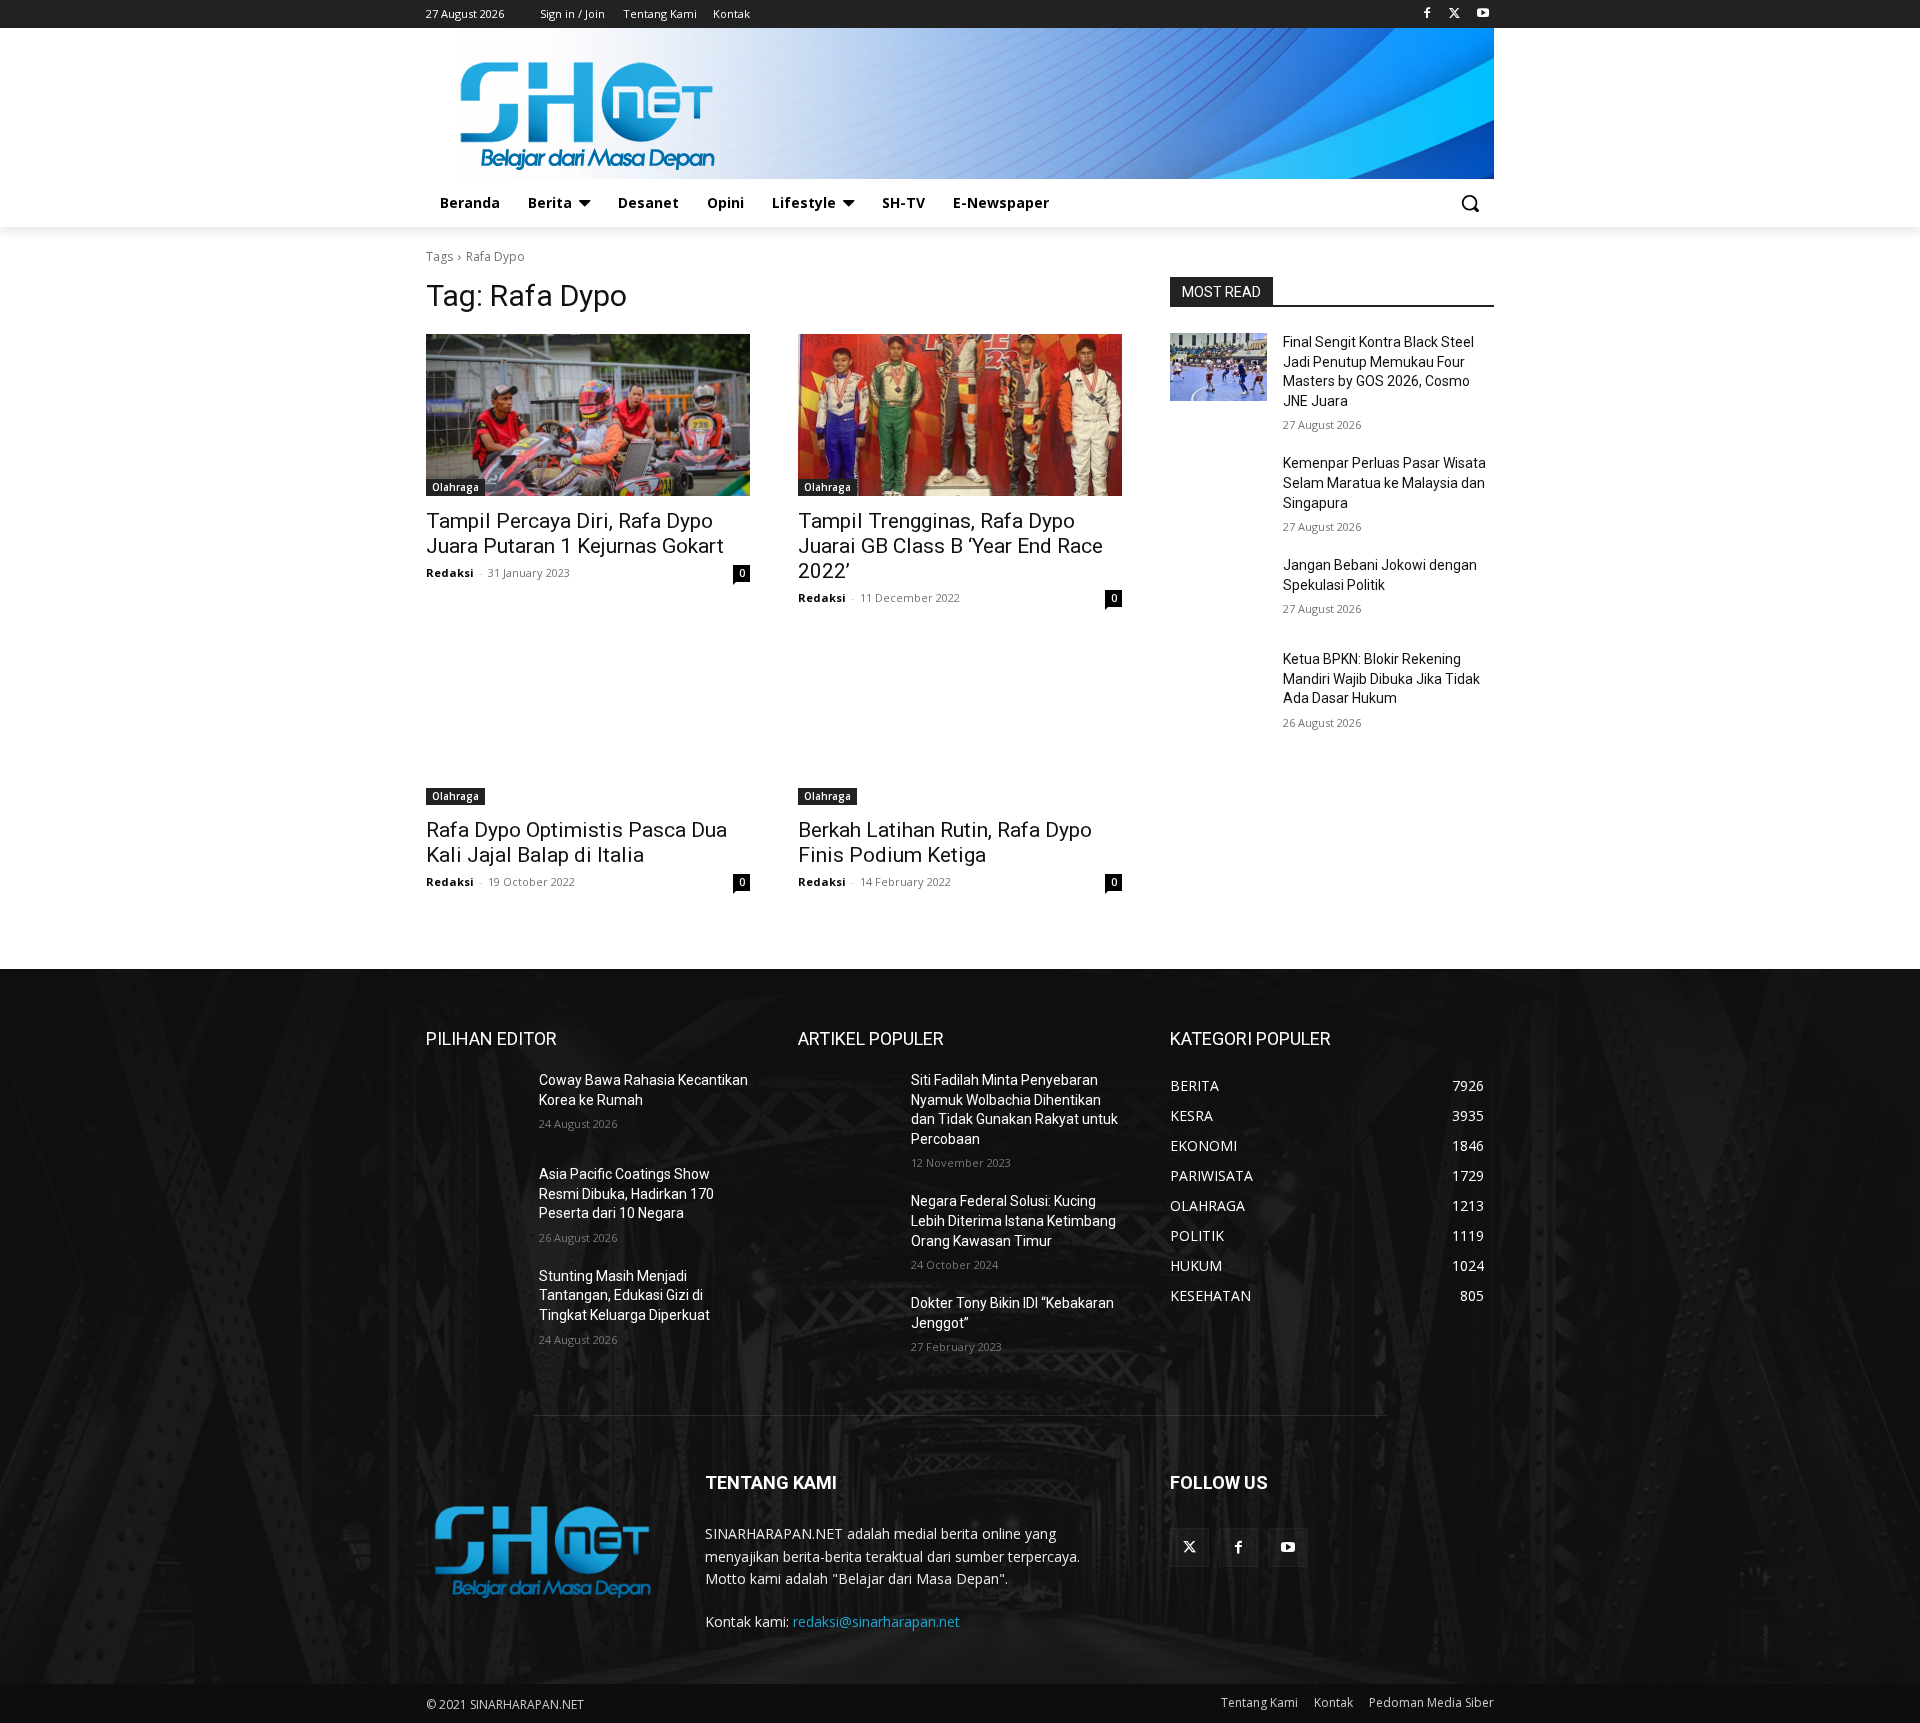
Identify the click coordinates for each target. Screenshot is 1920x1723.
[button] (1470, 203)
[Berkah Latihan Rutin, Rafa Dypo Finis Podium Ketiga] (960, 724)
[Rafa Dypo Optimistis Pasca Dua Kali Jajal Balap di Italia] (588, 724)
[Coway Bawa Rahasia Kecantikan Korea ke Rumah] (474, 1105)
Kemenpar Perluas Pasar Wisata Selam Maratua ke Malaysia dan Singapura (1384, 482)
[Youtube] (1482, 14)
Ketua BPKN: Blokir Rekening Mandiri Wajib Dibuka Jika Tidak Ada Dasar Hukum (1381, 678)
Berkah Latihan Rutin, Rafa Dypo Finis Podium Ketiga (945, 842)
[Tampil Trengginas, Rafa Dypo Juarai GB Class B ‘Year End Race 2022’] (960, 415)
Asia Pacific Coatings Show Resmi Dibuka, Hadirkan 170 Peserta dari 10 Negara (626, 1193)
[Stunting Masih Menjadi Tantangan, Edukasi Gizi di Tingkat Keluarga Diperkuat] (474, 1301)
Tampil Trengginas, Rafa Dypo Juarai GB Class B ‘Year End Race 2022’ (950, 546)
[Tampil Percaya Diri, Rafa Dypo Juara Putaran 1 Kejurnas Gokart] (588, 415)
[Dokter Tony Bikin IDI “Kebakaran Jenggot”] (846, 1328)
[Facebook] (1427, 14)
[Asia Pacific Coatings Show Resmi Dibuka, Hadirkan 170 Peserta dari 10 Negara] (474, 1199)
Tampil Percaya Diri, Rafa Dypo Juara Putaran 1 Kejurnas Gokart (575, 533)
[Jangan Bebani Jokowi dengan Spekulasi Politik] (1218, 590)
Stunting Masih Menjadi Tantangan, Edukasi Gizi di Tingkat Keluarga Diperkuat (624, 1295)
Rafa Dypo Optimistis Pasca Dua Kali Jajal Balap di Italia (576, 842)
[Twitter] (1454, 14)
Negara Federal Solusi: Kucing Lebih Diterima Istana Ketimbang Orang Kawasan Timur (1013, 1220)
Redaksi (450, 572)
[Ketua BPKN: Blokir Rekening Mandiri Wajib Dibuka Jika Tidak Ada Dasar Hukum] (1218, 684)
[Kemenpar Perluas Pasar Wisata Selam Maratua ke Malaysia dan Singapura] (1218, 488)
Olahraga (455, 487)
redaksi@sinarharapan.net (876, 1621)
